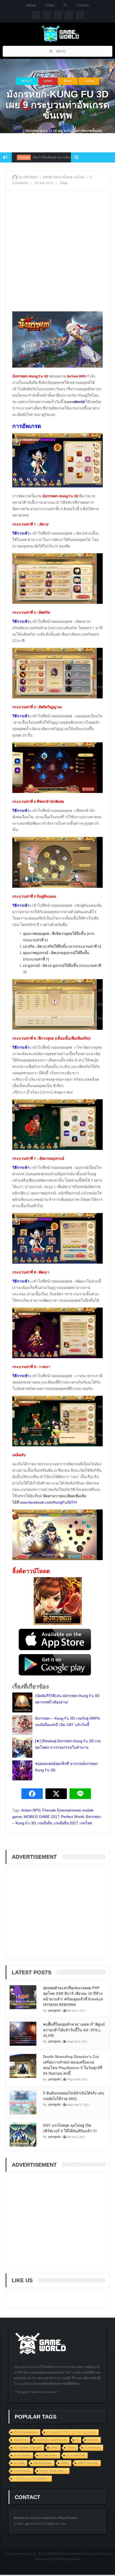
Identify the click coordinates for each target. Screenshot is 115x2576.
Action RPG (31, 1810)
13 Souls (19, 2463)
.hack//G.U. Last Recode (51, 2440)
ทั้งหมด (68, 81)
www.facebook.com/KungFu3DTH (48, 1502)
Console (83, 5)
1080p (64, 2463)
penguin (54, 2011)
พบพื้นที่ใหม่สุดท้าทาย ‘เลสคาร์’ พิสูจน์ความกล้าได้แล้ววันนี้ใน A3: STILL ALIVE (74, 2030)
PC (66, 5)
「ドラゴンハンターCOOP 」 (31, 2478)
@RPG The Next (88, 2463)
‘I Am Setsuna (22, 2471)
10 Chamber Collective (27, 2447)
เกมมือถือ (45, 1823)
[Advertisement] (57, 253)
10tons (71, 2447)
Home (18, 131)
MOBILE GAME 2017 (41, 1817)
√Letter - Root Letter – (53, 2471)
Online (50, 5)
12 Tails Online (48, 2455)
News (48, 81)
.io (77, 2440)
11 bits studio (92, 2447)
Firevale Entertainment (62, 1810)
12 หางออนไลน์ (75, 2455)
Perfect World (72, 1817)
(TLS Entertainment (25, 2432)
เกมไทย (89, 81)
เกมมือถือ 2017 (66, 1823)
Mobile (31, 5)
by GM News (28, 177)
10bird (54, 2447)
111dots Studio (42, 2463)
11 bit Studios (22, 2455)
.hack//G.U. (20, 2440)
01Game (93, 2440)
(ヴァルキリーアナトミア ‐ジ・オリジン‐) (71, 2432)
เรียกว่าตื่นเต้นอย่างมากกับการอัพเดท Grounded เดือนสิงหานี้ (51, 157)
